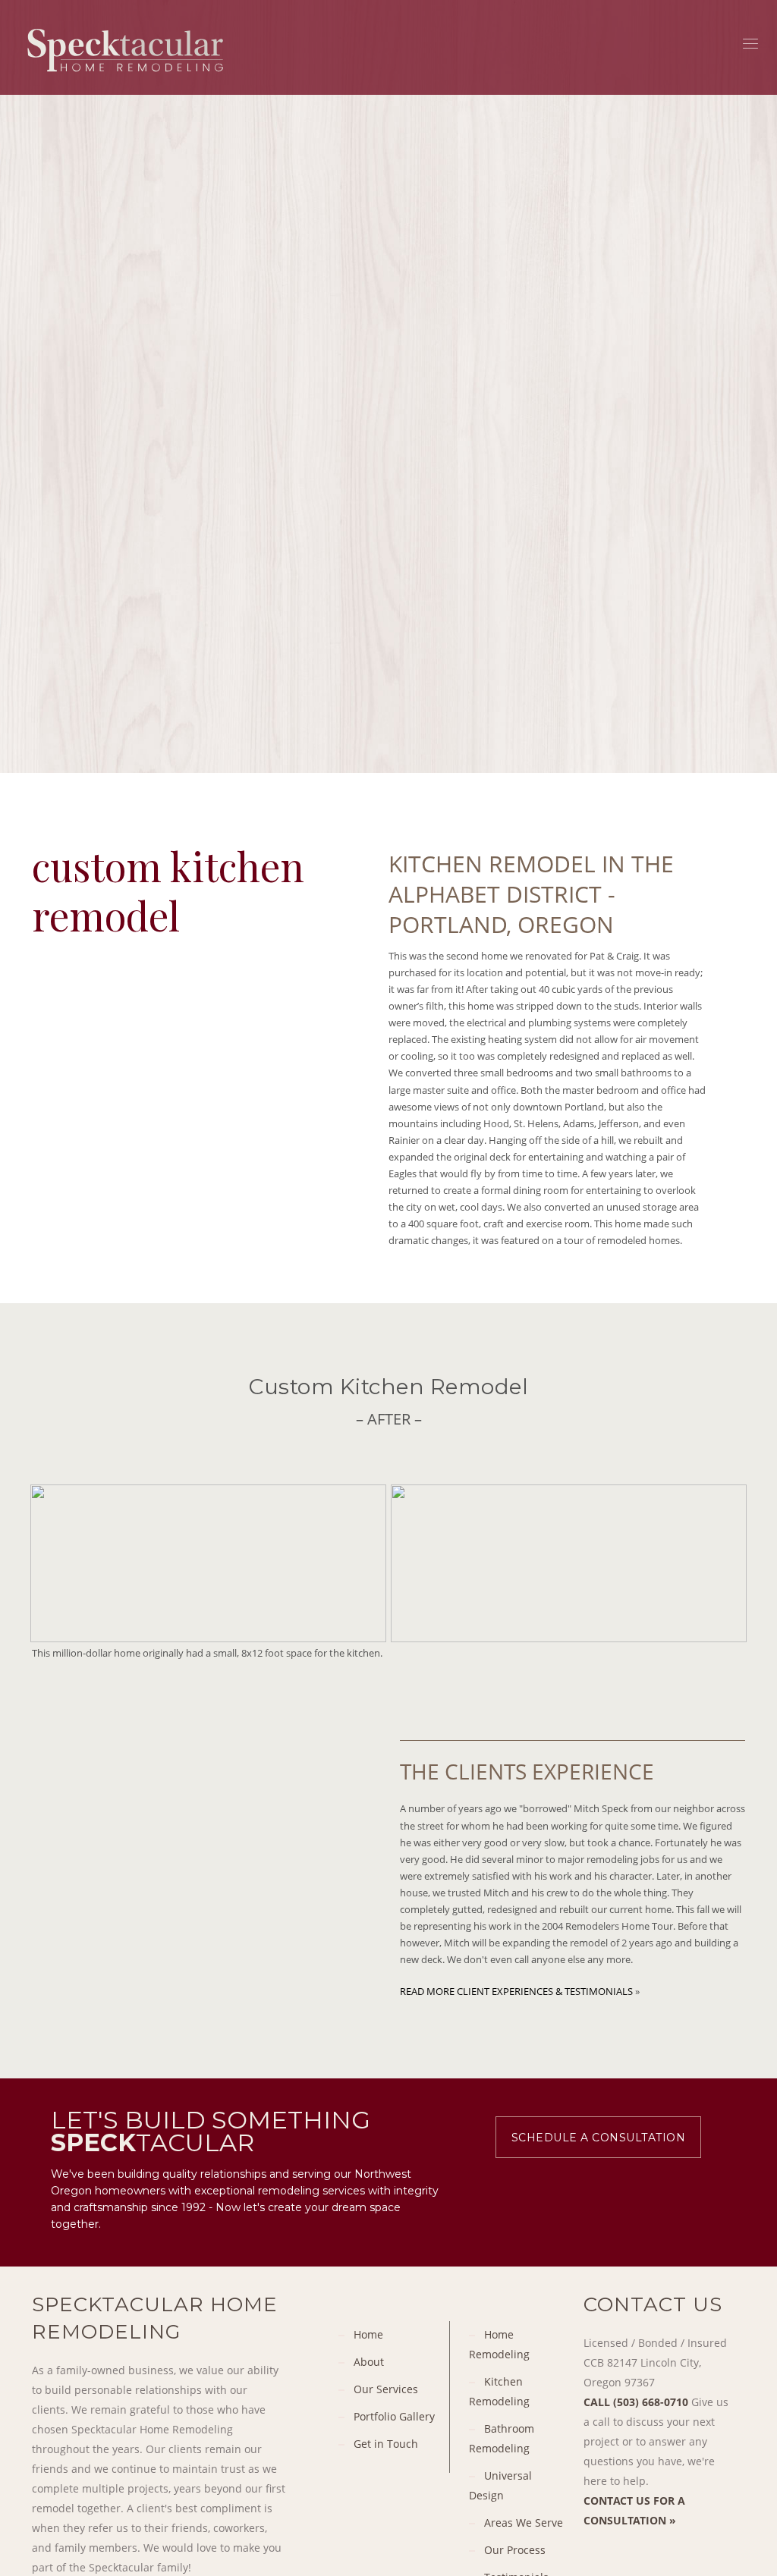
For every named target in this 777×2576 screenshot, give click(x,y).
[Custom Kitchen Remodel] (569, 1563)
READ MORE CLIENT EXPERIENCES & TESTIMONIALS (516, 1991)
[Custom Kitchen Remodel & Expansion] (208, 1563)
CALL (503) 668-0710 (636, 2402)
